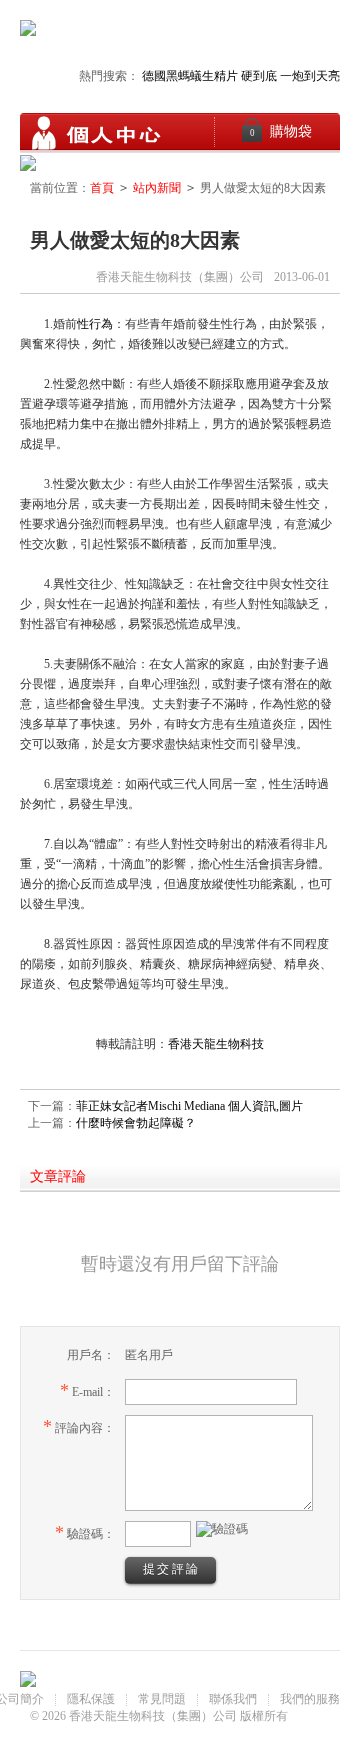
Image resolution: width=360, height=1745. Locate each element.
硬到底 (259, 76)
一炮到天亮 (310, 76)
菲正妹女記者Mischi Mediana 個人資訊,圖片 (189, 1106)
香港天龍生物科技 (216, 1044)
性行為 (95, 324)
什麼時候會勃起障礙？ (136, 1123)
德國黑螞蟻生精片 (190, 76)
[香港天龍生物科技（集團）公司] (95, 133)
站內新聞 (157, 188)
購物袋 (281, 131)
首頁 (102, 188)
